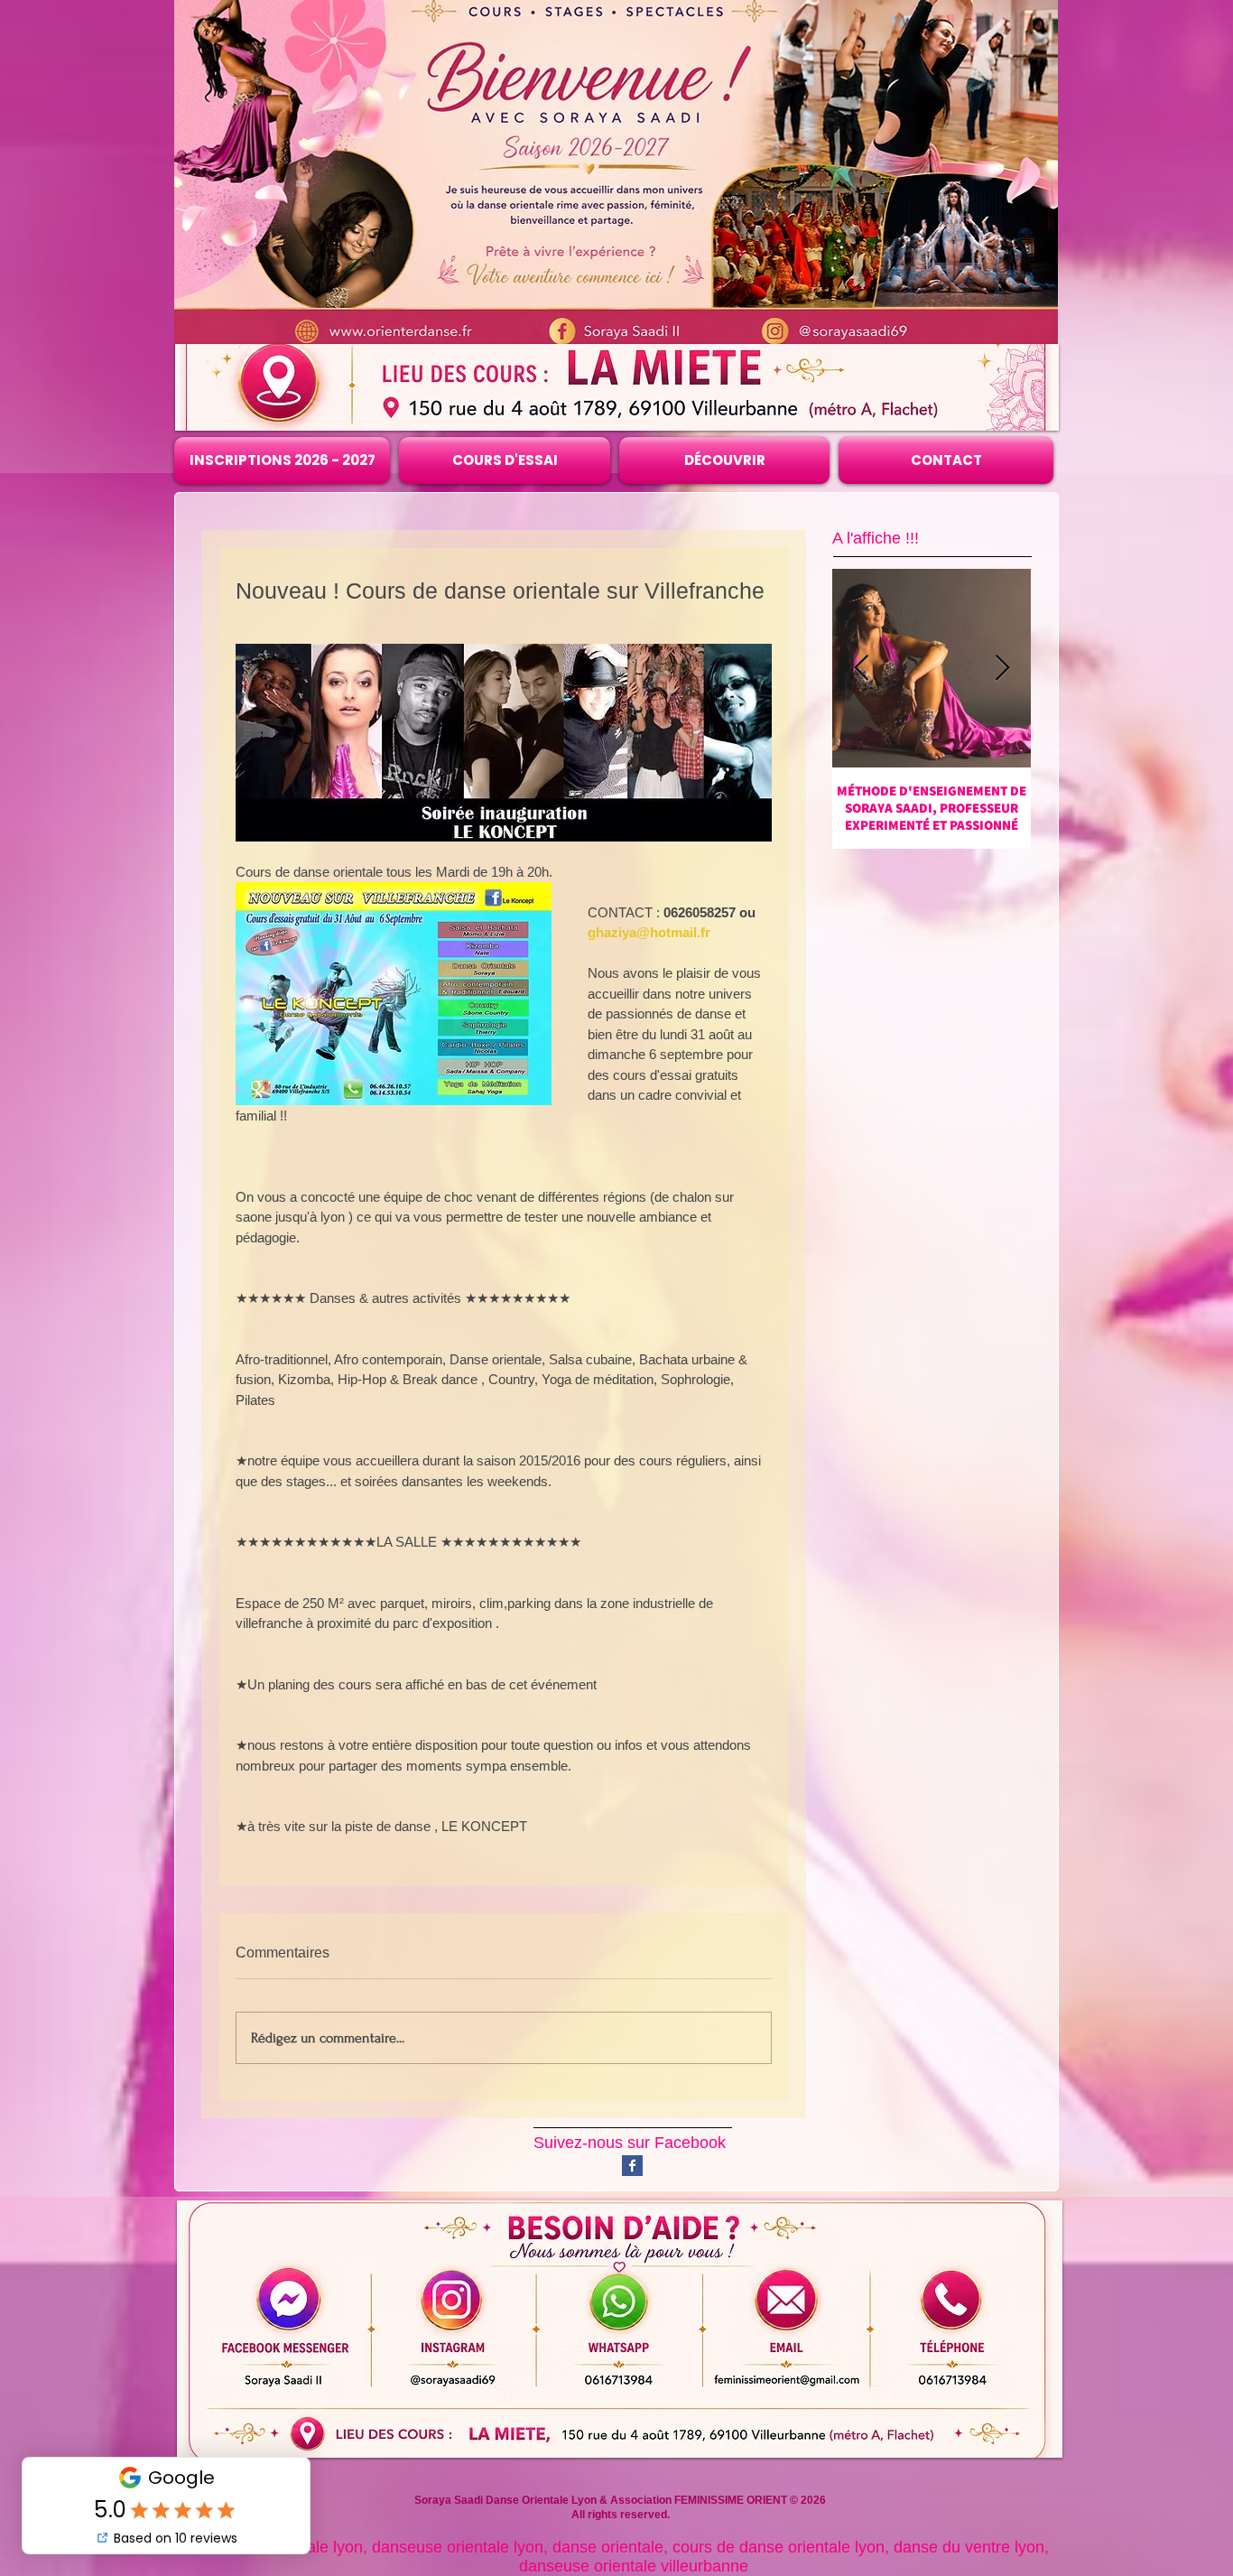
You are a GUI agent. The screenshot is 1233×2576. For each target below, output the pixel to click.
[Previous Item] (861, 669)
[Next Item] (1002, 669)
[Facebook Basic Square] (632, 2166)
